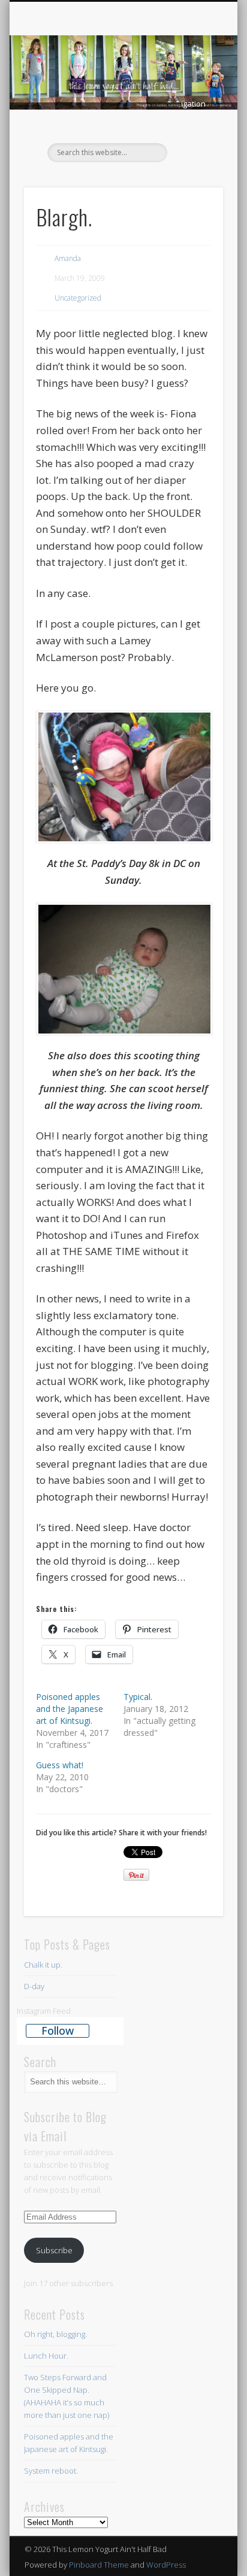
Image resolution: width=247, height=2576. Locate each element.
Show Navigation (194, 104)
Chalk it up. (43, 1965)
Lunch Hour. (46, 2356)
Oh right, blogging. (55, 2334)
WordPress (166, 2565)
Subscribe (54, 2250)
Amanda (68, 258)
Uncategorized (78, 298)
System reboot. (52, 2471)
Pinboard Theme (99, 2565)
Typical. (138, 1697)
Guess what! (60, 1765)
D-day (34, 1986)
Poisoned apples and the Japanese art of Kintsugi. (70, 1709)
